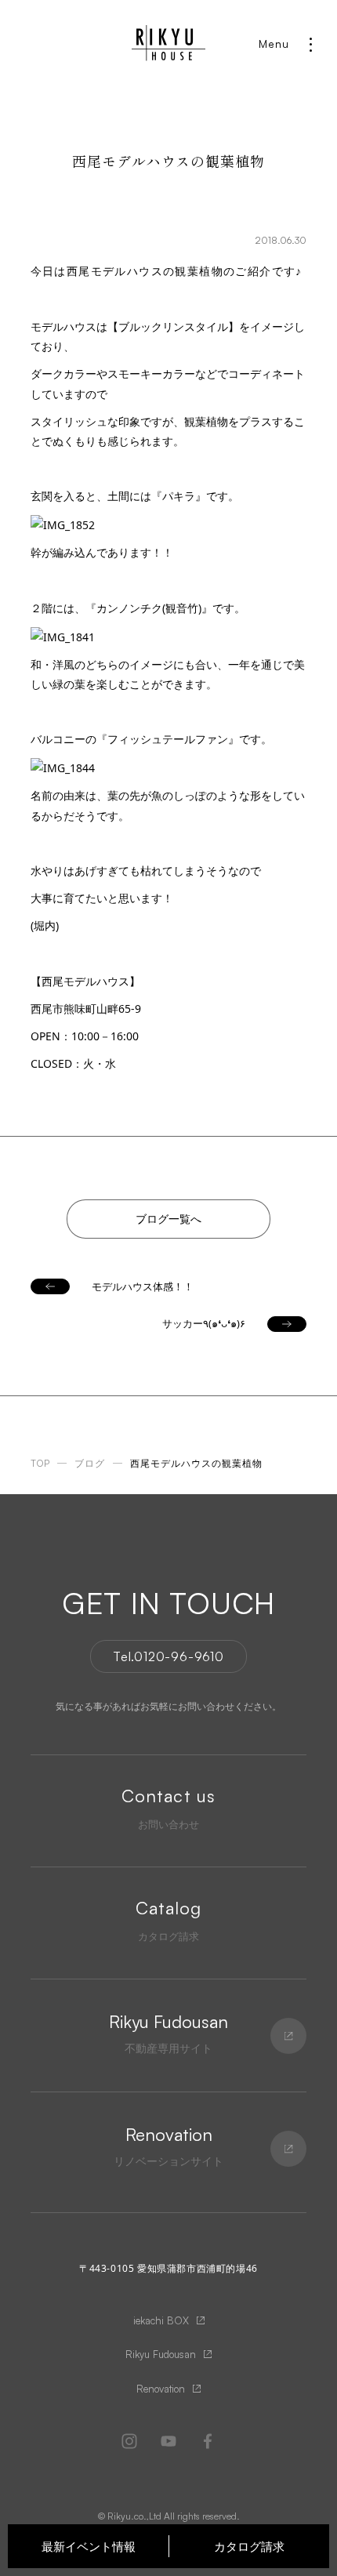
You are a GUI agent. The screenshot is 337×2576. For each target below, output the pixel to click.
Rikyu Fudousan (161, 2354)
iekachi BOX (161, 2320)
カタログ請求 (249, 2546)
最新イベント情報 (89, 2546)
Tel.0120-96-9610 (168, 1656)
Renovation (161, 2389)
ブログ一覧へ (168, 1219)
